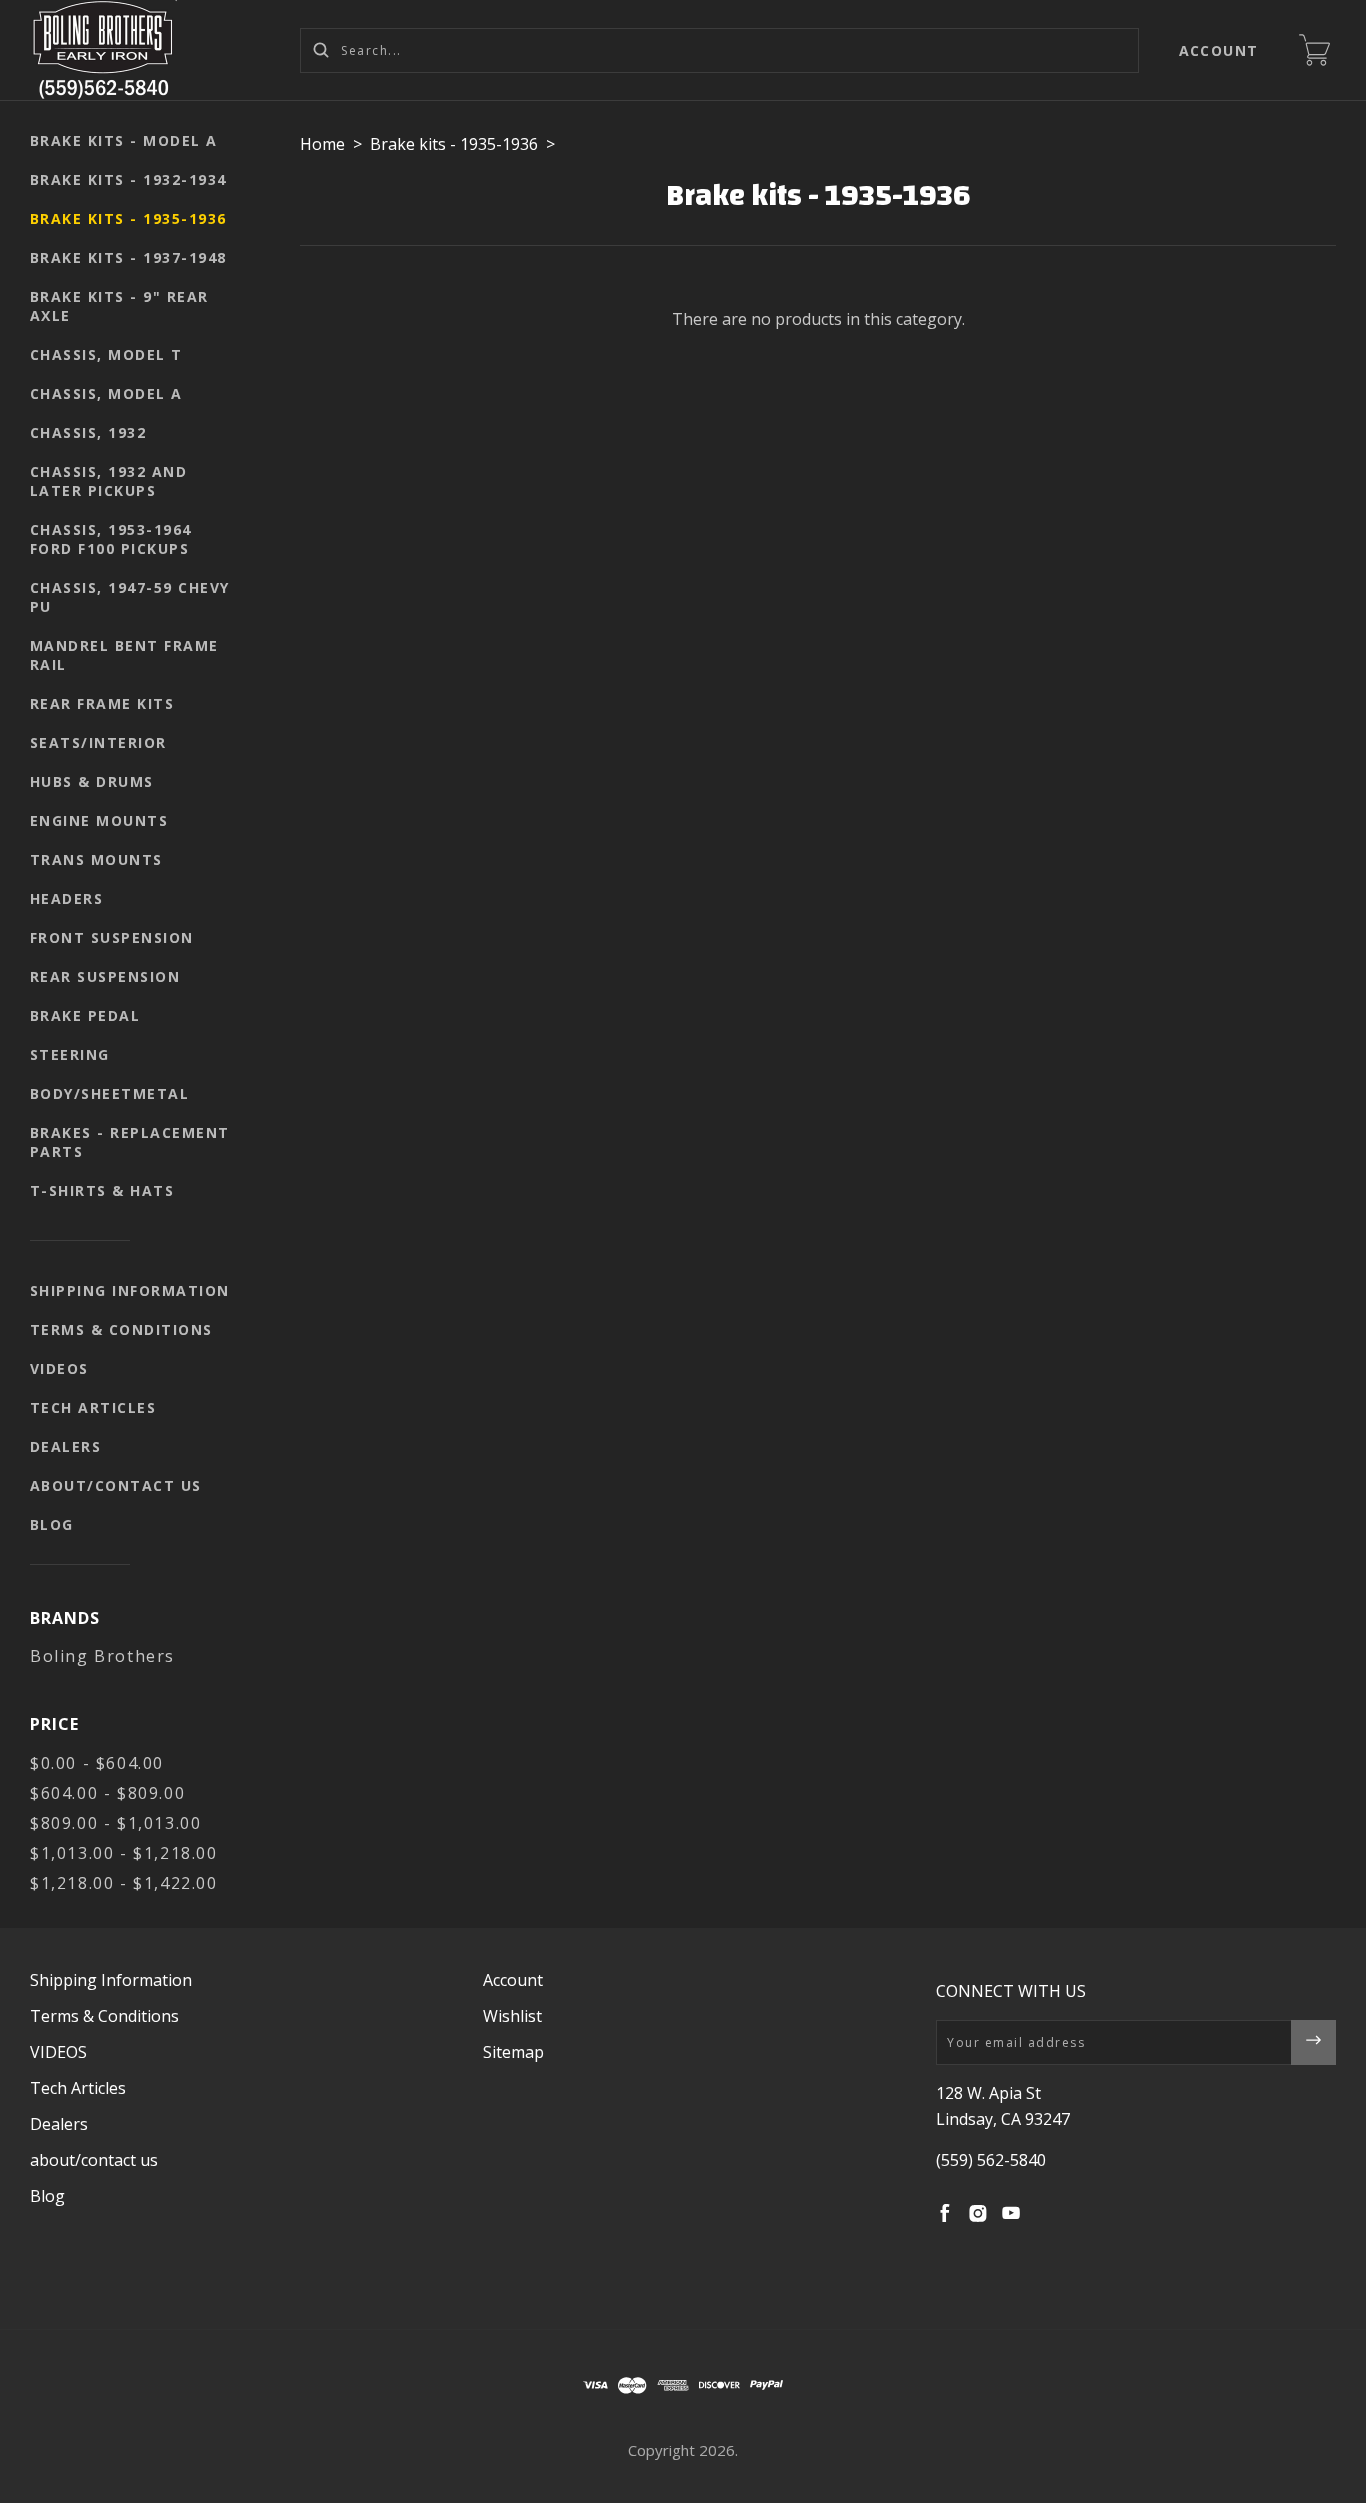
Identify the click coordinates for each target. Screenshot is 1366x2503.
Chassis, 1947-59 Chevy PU (130, 597)
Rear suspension (105, 976)
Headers (67, 898)
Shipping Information (130, 1290)
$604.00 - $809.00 (107, 1793)
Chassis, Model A (106, 393)
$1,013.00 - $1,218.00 (124, 1853)
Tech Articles (93, 1407)
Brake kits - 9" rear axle (119, 306)
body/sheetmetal (110, 1093)
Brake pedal (85, 1015)
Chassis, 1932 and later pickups (109, 481)
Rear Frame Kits (102, 703)
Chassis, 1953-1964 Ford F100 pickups (111, 539)
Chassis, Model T (106, 354)
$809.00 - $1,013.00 (115, 1823)
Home (322, 144)
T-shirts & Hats (102, 1190)
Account (1219, 50)
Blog (52, 1524)
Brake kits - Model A (124, 140)
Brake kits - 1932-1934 (128, 179)
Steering (70, 1054)
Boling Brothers (102, 1656)
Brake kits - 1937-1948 (128, 257)
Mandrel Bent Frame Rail (124, 655)
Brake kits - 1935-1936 (128, 218)
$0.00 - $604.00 (97, 1763)
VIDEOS (59, 1368)
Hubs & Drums (92, 781)
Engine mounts (99, 820)
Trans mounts (96, 859)
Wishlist (512, 2016)
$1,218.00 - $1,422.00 (124, 1883)
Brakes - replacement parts (130, 1142)
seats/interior (98, 742)
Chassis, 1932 (88, 432)
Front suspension (112, 937)
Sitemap (513, 2052)
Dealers (66, 1446)
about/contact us (116, 1485)
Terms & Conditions (121, 1329)
